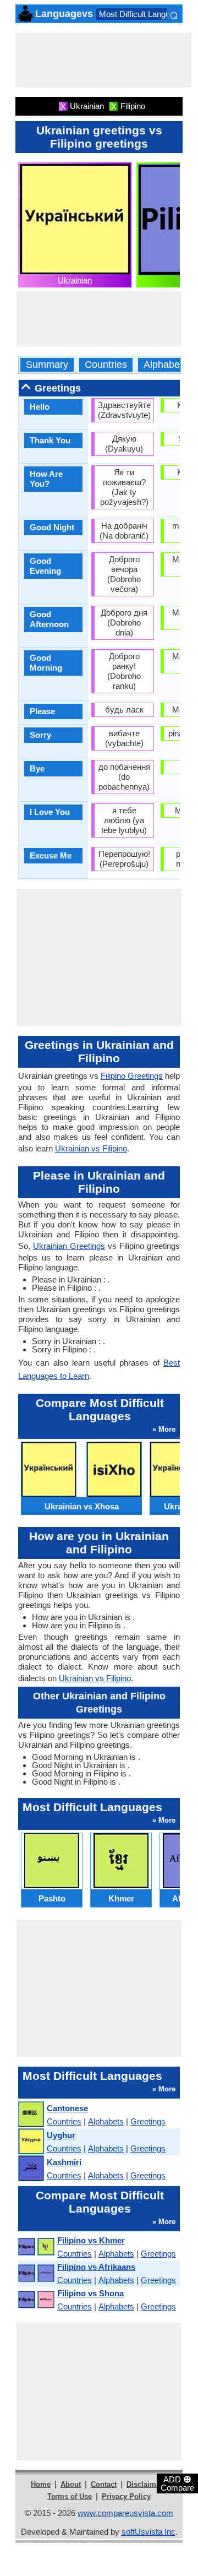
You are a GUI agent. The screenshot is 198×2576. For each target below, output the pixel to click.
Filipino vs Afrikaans (96, 2267)
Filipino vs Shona (90, 2293)
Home (41, 2484)
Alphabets (166, 365)
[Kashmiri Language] (31, 2169)
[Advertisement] (103, 60)
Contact (104, 2484)
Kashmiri (64, 2162)
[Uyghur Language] (31, 2142)
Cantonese (67, 2108)
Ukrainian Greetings (69, 1246)
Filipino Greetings (132, 1076)
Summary (47, 365)
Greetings (148, 2121)
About (71, 2484)
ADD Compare (177, 2483)
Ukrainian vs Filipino (91, 1148)
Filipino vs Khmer (91, 2240)
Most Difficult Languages (143, 14)
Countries (106, 365)
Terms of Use (70, 2496)
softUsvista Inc (148, 2532)
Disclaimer (145, 2484)
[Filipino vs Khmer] (36, 2247)
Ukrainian (75, 280)
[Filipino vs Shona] (36, 2300)
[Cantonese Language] (31, 2115)
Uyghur (61, 2135)
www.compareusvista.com (125, 2513)
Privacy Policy (126, 2496)
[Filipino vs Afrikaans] (36, 2273)
